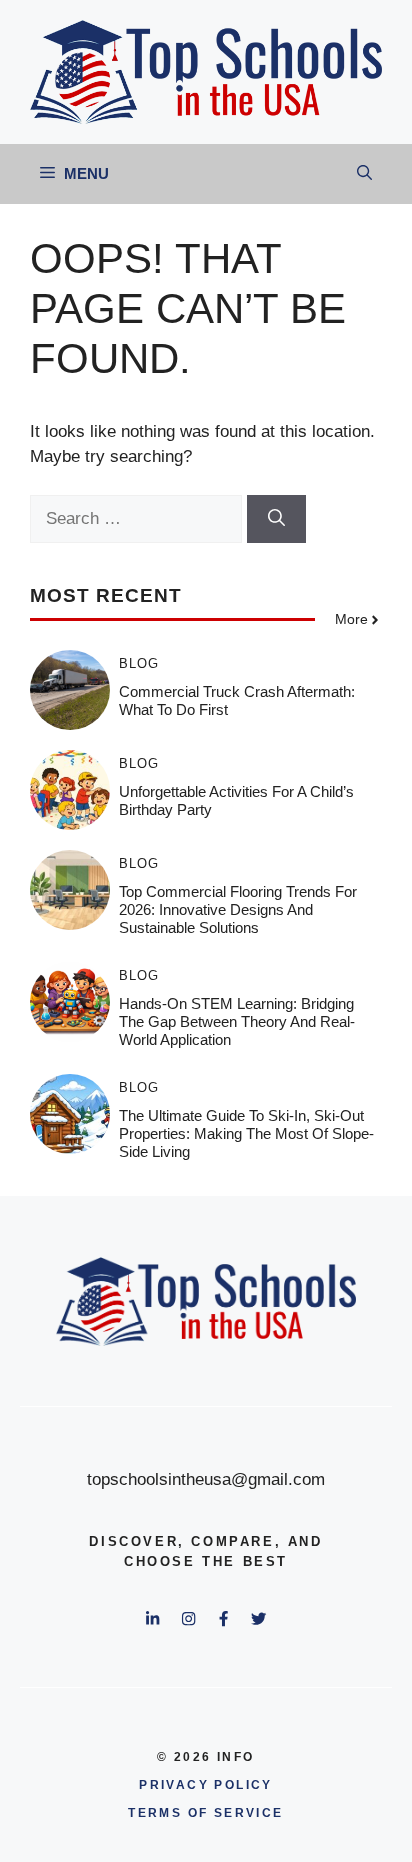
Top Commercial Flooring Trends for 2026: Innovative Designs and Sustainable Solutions (238, 909)
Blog (139, 663)
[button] (364, 174)
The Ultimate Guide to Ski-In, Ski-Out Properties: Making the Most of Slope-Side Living (246, 1133)
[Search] (276, 519)
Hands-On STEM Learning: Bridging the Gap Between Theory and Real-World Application (237, 1021)
